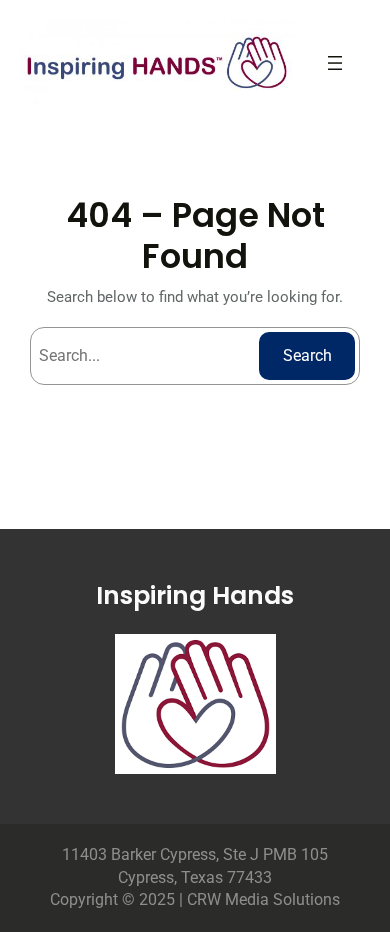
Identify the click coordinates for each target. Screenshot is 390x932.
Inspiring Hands (195, 595)
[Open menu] (335, 63)
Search (307, 355)
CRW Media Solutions (263, 899)
